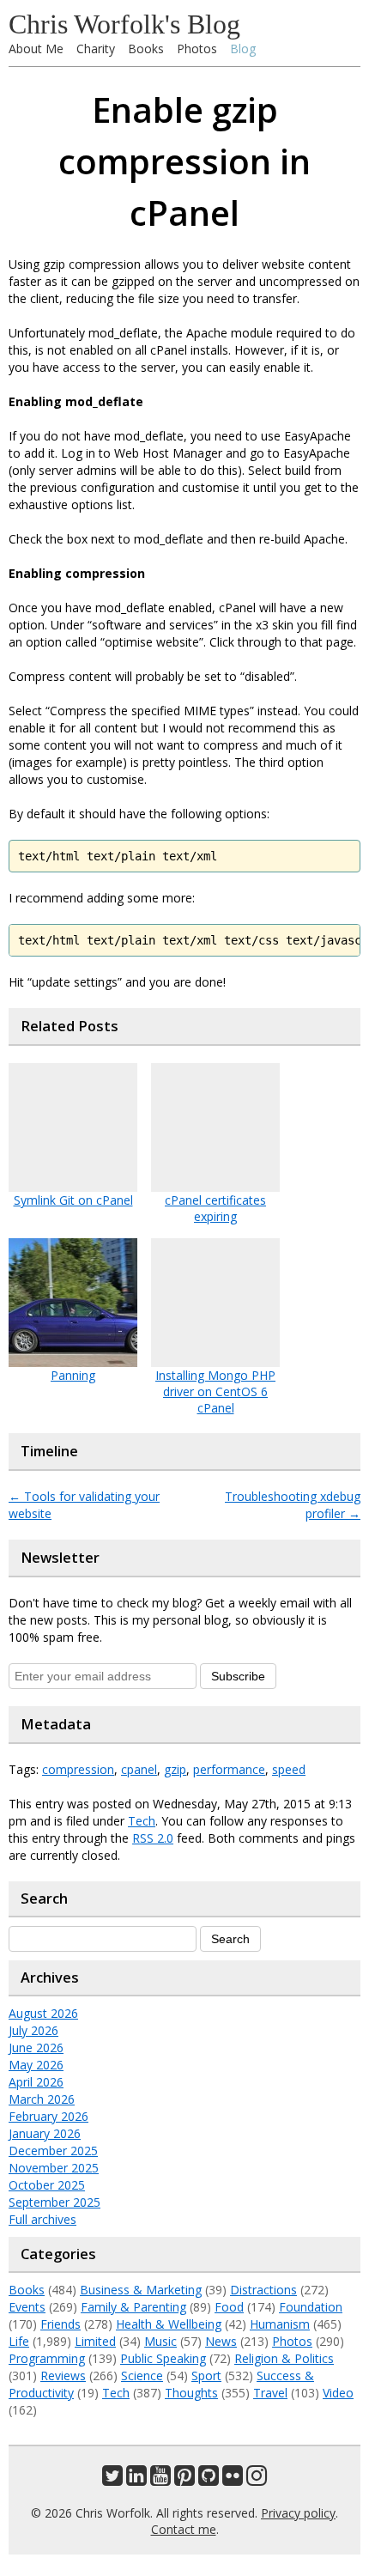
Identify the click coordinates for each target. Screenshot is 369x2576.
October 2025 (47, 2185)
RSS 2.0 (153, 1838)
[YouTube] (160, 2479)
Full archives (42, 2219)
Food (229, 2307)
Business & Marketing (141, 2290)
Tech (142, 1821)
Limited (95, 2341)
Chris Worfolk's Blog (124, 24)
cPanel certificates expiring (215, 1208)
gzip (175, 1769)
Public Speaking (163, 2358)
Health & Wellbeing (169, 2324)
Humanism (280, 2324)
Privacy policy (298, 2513)
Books (146, 49)
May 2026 (36, 2065)
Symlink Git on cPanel (73, 1200)
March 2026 (42, 2099)
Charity (96, 49)
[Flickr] (233, 2479)
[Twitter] (112, 2479)
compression (78, 1769)
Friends (60, 2324)
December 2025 (53, 2151)
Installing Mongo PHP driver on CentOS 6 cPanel (215, 1391)
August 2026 (43, 2013)
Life (19, 2341)
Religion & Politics (284, 2358)
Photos (197, 49)
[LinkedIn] (136, 2479)
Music (160, 2341)
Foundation (311, 2307)
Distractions (263, 2290)
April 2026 (36, 2082)
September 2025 (54, 2202)
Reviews (63, 2376)
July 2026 (33, 2030)
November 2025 (54, 2168)
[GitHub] (209, 2479)
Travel (270, 2393)
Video (338, 2393)
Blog (243, 49)
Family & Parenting (133, 2307)
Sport (206, 2376)
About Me (36, 49)
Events (27, 2307)
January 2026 (45, 2133)
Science (142, 2376)
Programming (47, 2358)
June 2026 (36, 2047)
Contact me (184, 2529)
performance (229, 1769)
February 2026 (48, 2116)
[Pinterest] (184, 2479)
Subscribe (238, 1676)
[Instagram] (257, 2479)
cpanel (139, 1769)
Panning (73, 1375)
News (221, 2341)
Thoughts (191, 2393)
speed (289, 1769)
